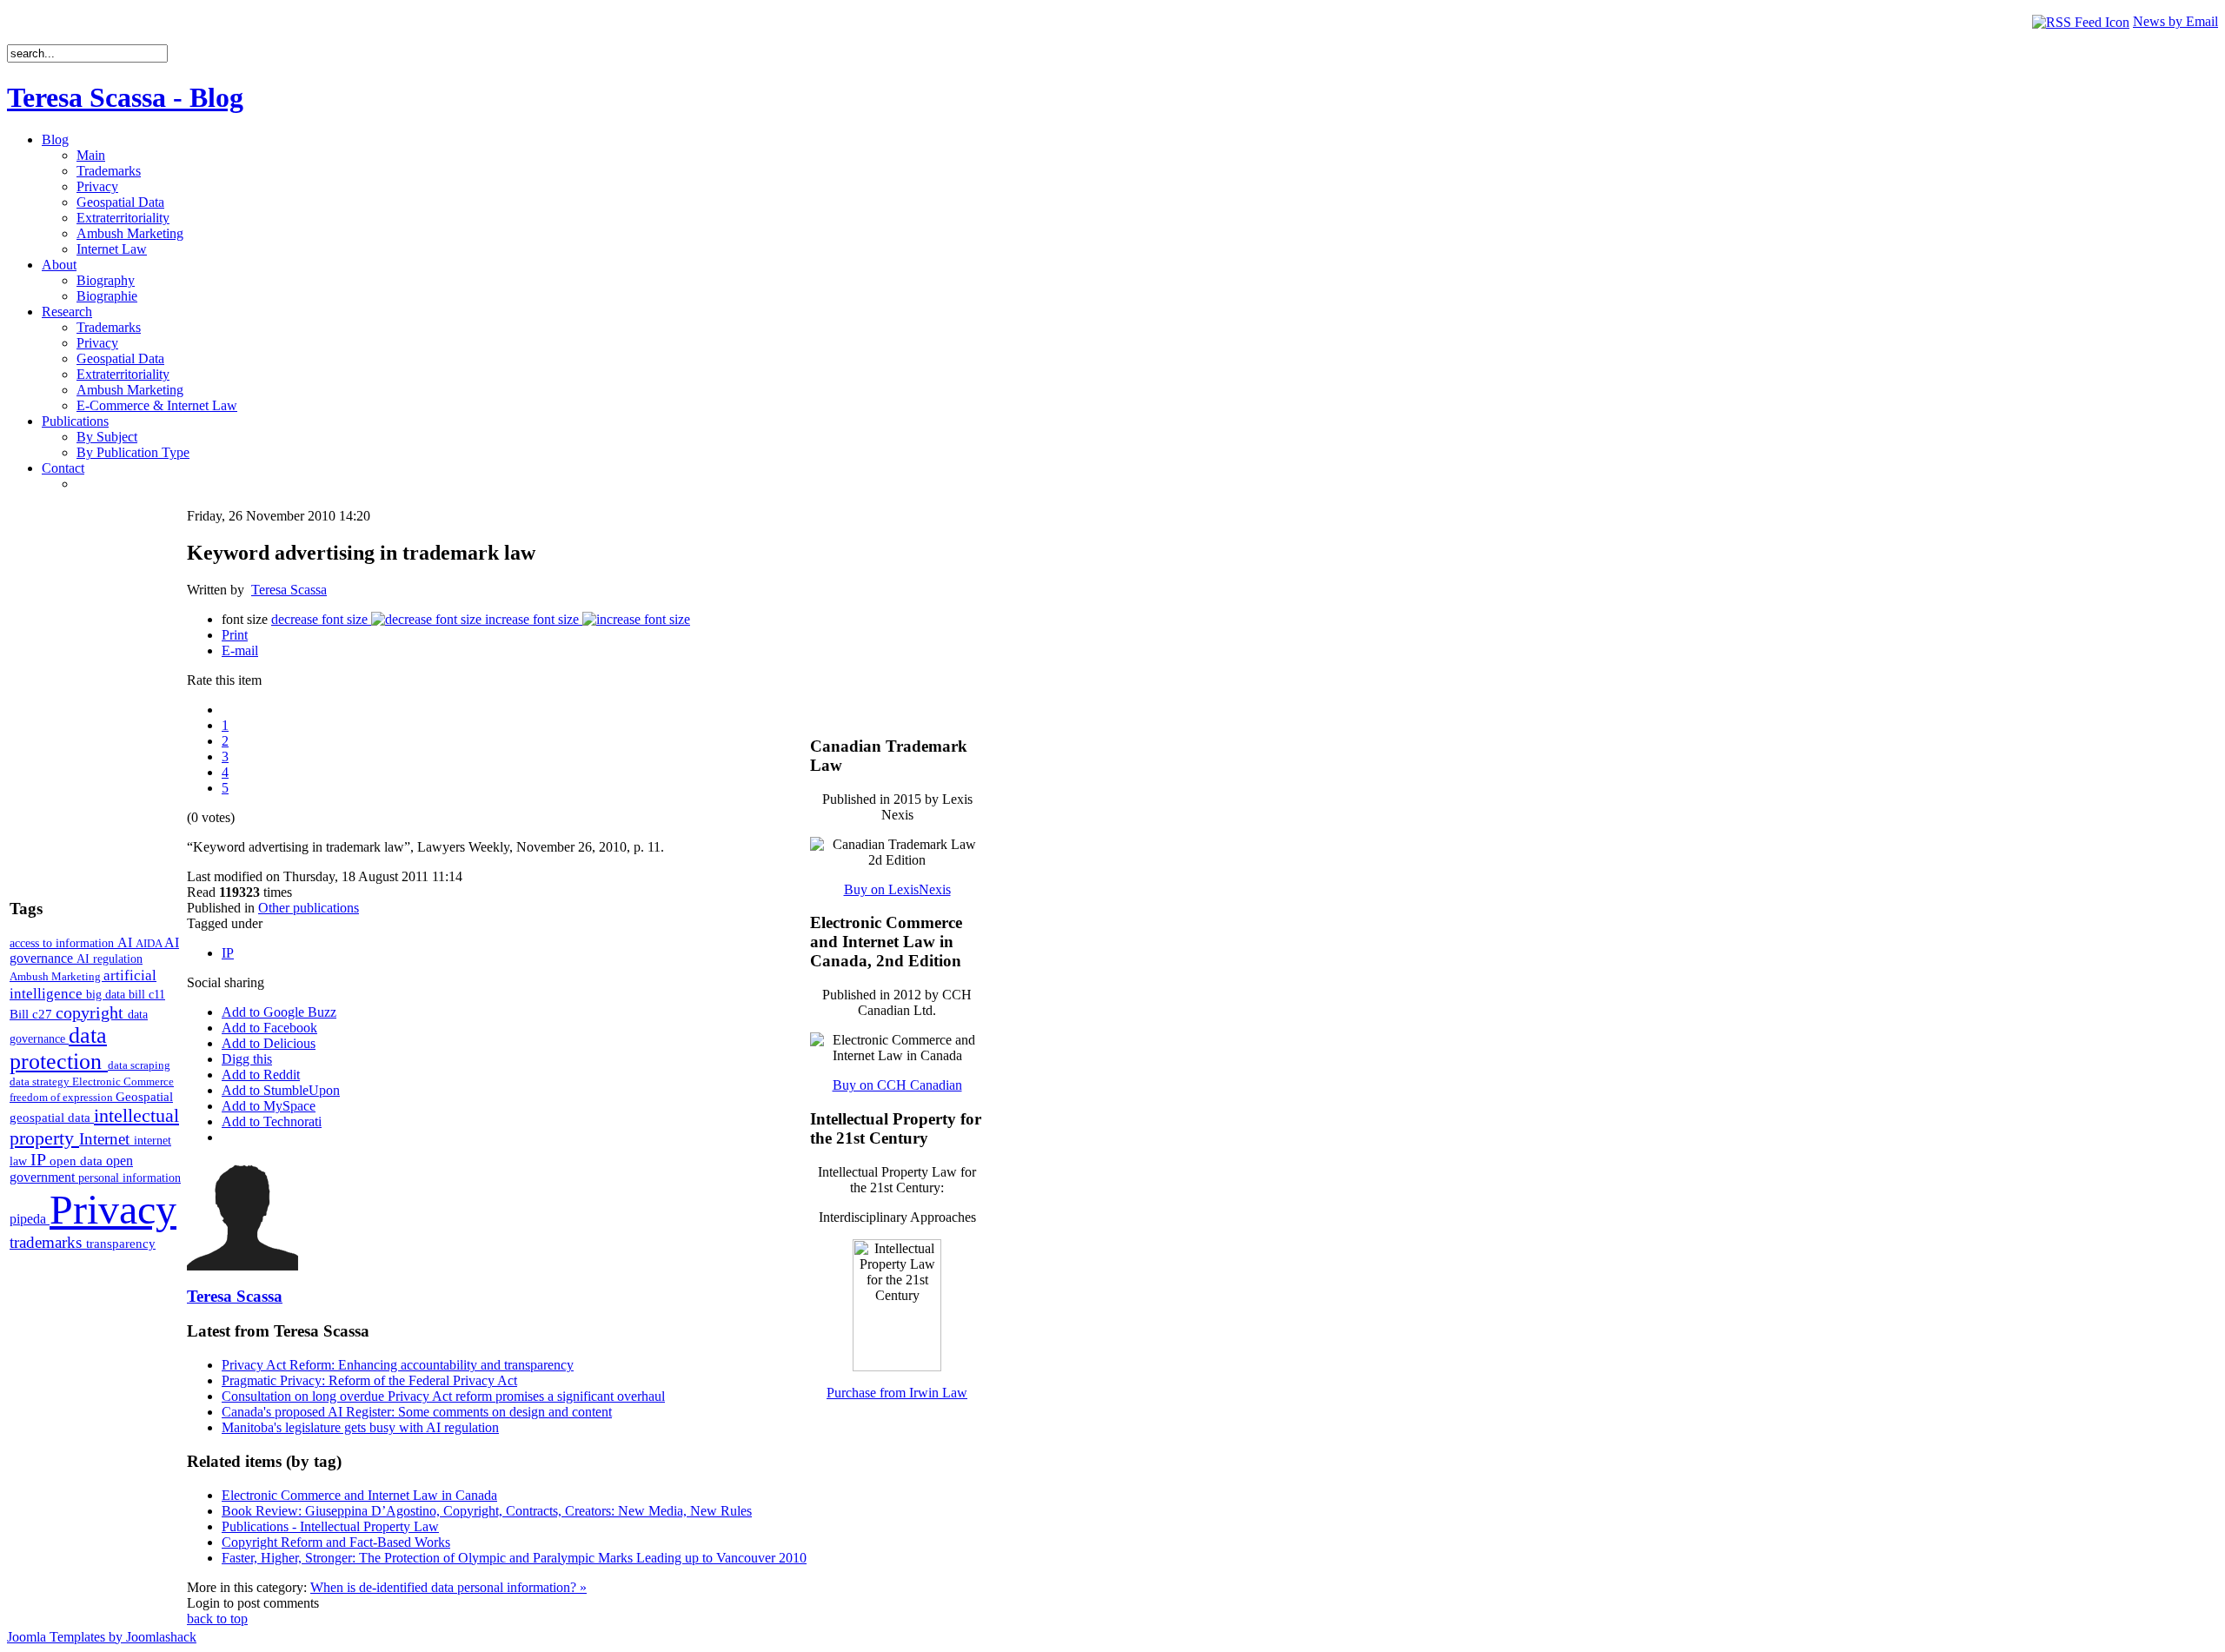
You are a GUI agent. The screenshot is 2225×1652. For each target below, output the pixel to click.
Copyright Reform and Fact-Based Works (336, 1542)
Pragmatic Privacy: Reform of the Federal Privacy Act (369, 1380)
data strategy (41, 1081)
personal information (130, 1178)
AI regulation (110, 959)
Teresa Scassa (289, 590)
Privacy (113, 1209)
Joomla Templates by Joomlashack (102, 1637)
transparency (121, 1244)
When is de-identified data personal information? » (448, 1587)
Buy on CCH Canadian (897, 1085)
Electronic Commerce (123, 1081)
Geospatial (144, 1096)
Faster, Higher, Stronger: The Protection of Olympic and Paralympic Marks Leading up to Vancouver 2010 (514, 1558)
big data (107, 995)
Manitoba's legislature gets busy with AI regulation (360, 1427)
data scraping (139, 1065)
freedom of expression (63, 1097)
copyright (92, 1012)
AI (126, 942)
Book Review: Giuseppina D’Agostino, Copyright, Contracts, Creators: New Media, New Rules (487, 1511)
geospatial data (52, 1118)
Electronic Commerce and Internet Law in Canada (359, 1495)
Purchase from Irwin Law (897, 1393)
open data (78, 1161)
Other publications (309, 908)
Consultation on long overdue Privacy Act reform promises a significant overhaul (443, 1396)
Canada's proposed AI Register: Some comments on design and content (417, 1412)
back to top (217, 1619)
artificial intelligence (83, 984)
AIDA (150, 943)
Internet (106, 1139)
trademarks (48, 1242)
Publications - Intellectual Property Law (330, 1526)
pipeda (30, 1219)
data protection (59, 1048)
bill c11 (147, 995)
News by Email (2175, 21)
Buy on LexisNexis (897, 889)
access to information (63, 943)
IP (40, 1159)
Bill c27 (33, 1014)
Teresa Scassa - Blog (125, 97)
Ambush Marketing (56, 976)
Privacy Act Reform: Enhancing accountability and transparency (398, 1365)
